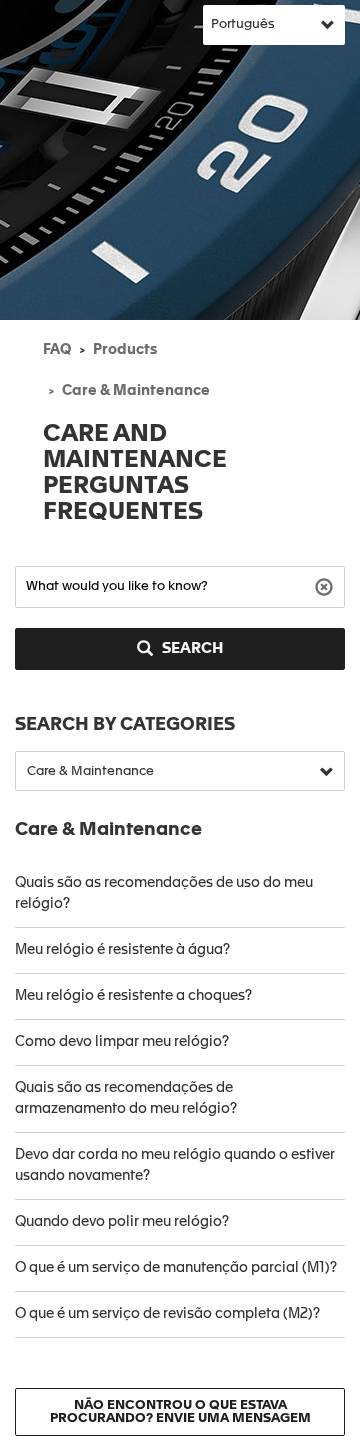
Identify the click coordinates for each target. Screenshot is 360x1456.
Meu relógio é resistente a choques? (133, 996)
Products (125, 350)
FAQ (57, 350)
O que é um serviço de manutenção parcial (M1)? (176, 1268)
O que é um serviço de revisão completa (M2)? (167, 1314)
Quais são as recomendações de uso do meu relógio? (164, 893)
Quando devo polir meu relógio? (122, 1222)
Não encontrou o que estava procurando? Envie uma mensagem (180, 1412)
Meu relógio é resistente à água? (122, 950)
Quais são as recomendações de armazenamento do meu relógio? (126, 1098)
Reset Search (326, 585)
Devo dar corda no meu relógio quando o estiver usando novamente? (175, 1165)
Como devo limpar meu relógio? (122, 1042)
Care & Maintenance (136, 391)
